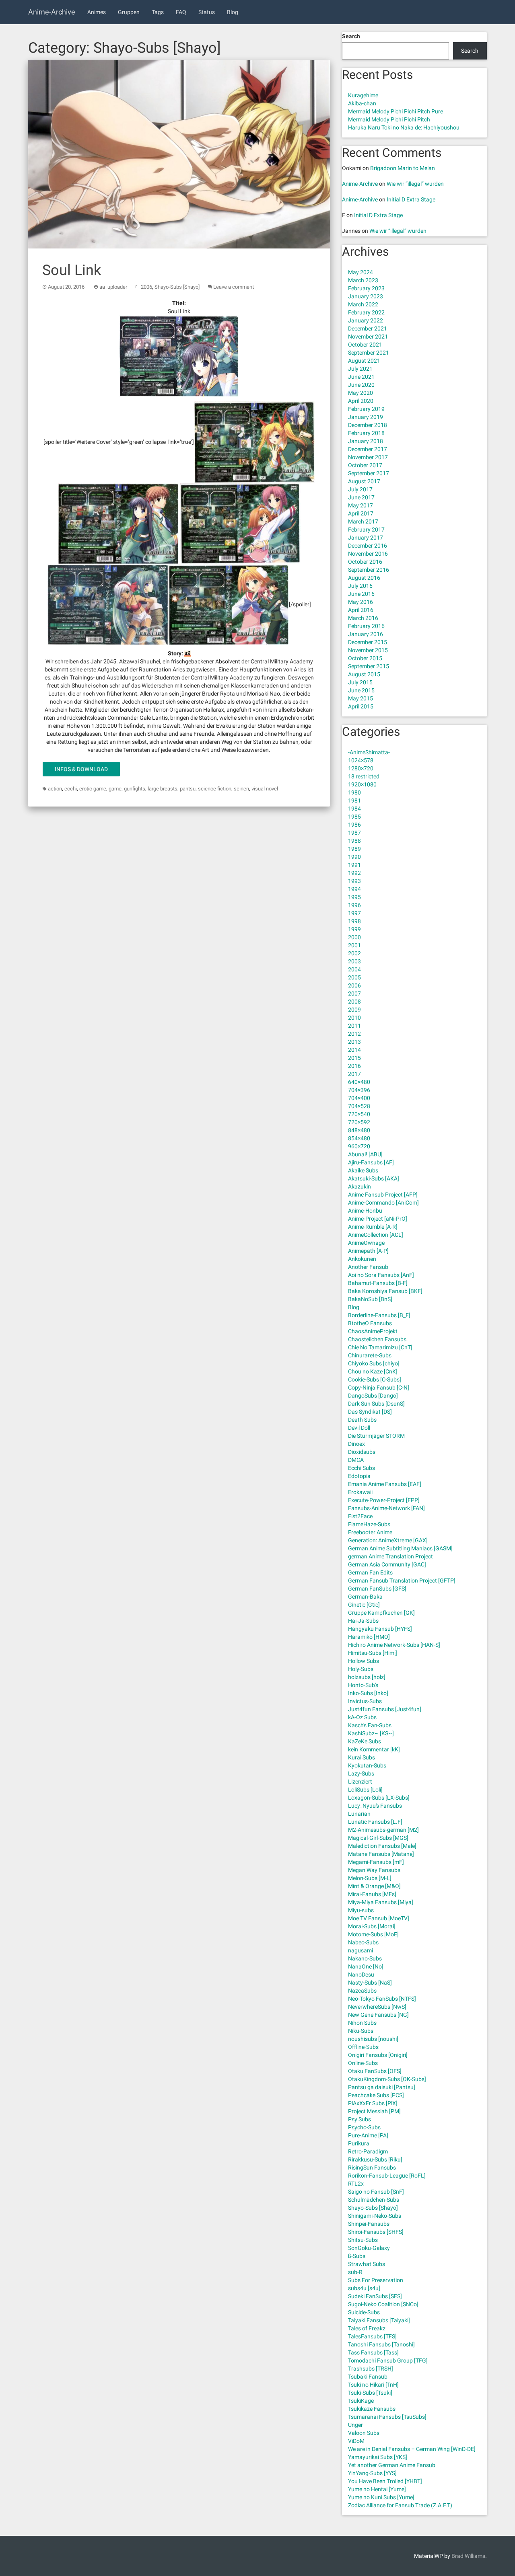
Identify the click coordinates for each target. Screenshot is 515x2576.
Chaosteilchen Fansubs (377, 1339)
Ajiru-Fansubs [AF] (371, 1162)
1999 (354, 929)
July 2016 (360, 586)
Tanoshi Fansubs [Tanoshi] (381, 2344)
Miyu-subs (361, 1910)
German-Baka (365, 1597)
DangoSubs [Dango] (373, 1396)
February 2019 (366, 409)
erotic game (93, 789)
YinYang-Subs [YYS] (372, 2473)
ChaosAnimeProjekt (373, 1331)
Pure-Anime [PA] (368, 2135)
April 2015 (361, 706)
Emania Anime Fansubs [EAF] (385, 1484)
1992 (354, 873)
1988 (354, 841)
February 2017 (366, 530)
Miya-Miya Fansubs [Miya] (381, 1902)
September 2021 (369, 353)
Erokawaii (360, 1492)
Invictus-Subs (365, 1701)
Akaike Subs (363, 1170)
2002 (354, 953)
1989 (354, 849)
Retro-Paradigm (368, 2151)
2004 (354, 969)
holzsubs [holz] (367, 1677)
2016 (354, 1066)
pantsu (188, 789)
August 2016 (364, 578)
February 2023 (366, 288)
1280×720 (361, 768)
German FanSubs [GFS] (377, 1589)
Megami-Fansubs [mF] (376, 1862)
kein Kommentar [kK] (374, 1749)
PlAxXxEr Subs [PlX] (373, 2103)
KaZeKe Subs (365, 1741)
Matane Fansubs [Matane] (381, 1854)
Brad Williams (468, 2556)
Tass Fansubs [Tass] (373, 2352)
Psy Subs (359, 2119)
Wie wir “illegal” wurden (415, 184)
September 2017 (369, 473)
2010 (354, 1018)
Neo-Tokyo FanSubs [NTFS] (382, 1999)
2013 (354, 1042)
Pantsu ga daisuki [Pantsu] (382, 2087)
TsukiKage (361, 2401)
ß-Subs (357, 2256)
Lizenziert (360, 1782)
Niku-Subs (361, 2031)
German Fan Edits (370, 1572)
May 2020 (360, 393)
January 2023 (366, 296)
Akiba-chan (362, 103)
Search (351, 36)
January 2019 (366, 417)
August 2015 (364, 674)
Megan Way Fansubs (374, 1870)
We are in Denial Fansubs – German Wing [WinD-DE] (412, 2449)
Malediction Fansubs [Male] (382, 1846)
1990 (354, 857)
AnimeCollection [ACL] (376, 1235)
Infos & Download (81, 769)
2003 (354, 961)
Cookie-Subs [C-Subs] (375, 1379)
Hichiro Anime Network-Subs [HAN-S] (394, 1645)
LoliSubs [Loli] (365, 1790)
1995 (354, 897)
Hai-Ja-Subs (363, 1621)
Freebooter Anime (370, 1532)
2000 (354, 937)
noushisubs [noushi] (373, 2039)
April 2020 (361, 401)
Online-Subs (363, 2063)
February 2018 (366, 433)
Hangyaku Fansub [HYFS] (380, 1629)
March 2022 (363, 304)
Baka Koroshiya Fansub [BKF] (385, 1291)
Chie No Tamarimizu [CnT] (380, 1347)
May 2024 (360, 272)
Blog (233, 12)
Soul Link (72, 270)
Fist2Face (360, 1516)
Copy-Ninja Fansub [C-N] (379, 1388)
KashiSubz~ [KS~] (371, 1733)
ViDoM (356, 2441)
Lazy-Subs (361, 1773)
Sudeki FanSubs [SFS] (375, 2296)
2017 (354, 1074)
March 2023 (363, 280)
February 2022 (366, 312)
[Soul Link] (179, 155)
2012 (354, 1034)
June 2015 (361, 690)
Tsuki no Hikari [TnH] (373, 2385)
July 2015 (360, 682)
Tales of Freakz (367, 2328)
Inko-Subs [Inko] (368, 1693)
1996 (354, 905)
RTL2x (356, 2184)
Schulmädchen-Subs (374, 2200)
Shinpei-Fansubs (369, 2224)
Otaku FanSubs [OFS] (375, 2071)
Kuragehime (363, 95)
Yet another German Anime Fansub (392, 2465)
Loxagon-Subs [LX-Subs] (379, 1798)
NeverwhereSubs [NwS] (377, 2007)
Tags (158, 12)
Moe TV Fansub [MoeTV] (379, 1918)
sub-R (355, 2272)
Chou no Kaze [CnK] (373, 1371)
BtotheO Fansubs (370, 1323)
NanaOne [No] (366, 1966)
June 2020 (361, 385)
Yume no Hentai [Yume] (377, 2489)
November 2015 (368, 650)
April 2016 (361, 610)
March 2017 (363, 521)
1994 (354, 889)
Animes (97, 12)
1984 (354, 809)
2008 (354, 1002)
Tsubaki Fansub (368, 2377)
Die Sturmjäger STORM (376, 1436)
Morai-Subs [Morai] (372, 1926)
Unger (355, 2425)
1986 (354, 825)
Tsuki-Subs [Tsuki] (370, 2393)
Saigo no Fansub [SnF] (376, 2192)
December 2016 (368, 546)
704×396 (359, 1090)
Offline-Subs (363, 2047)
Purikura (359, 2143)
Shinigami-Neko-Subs (375, 2216)
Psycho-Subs (364, 2127)
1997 (354, 913)
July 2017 (360, 489)
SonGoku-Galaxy (369, 2248)
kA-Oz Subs (362, 1717)
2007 (354, 993)
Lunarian (359, 1814)
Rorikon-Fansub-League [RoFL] (387, 2176)
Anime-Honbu (365, 1211)
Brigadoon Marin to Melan (403, 168)
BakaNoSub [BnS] (370, 1299)
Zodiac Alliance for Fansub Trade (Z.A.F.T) (400, 2505)
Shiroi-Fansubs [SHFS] (376, 2232)
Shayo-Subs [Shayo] (177, 287)
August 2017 (364, 481)
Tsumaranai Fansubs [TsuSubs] (387, 2417)
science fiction (215, 789)
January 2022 (366, 320)
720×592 (359, 1122)
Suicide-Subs (364, 2312)
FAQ (181, 12)
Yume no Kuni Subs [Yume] (381, 2497)
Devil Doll (359, 1428)
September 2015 (369, 666)
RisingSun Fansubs (372, 2168)
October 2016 (365, 562)
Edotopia (359, 1476)
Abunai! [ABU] (365, 1154)
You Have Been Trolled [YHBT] (385, 2481)
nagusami (360, 1950)
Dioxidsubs (362, 1452)
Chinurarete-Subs (370, 1355)
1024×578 (361, 760)
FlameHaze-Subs (369, 1524)
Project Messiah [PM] (374, 2111)
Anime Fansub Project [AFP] (383, 1195)
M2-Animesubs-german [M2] (383, 1830)
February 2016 (366, 626)
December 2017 (368, 449)
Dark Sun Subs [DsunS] (376, 1404)
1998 (354, 921)
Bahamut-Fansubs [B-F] (378, 1283)
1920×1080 (362, 784)
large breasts (163, 789)
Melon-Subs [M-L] (370, 1878)
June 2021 (361, 377)
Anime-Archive (52, 12)
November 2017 (368, 457)
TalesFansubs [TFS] (372, 2336)
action (55, 789)
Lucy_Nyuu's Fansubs (375, 1806)
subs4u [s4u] (364, 2288)
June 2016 (361, 594)
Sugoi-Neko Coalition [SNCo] (383, 2304)
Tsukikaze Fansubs (372, 2409)
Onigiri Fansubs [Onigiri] (378, 2055)
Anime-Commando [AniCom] (383, 1203)
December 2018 (368, 425)
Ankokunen (362, 1259)
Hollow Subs (364, 1661)
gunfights (135, 789)
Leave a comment (234, 287)
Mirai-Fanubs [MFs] (372, 1894)
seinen (241, 789)
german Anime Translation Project (390, 1556)
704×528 (359, 1106)
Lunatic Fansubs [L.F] (375, 1822)
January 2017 (366, 538)
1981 (354, 801)
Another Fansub (368, 1267)
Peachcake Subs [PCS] (376, 2095)
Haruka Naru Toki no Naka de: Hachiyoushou (404, 127)
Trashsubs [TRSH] (371, 2369)
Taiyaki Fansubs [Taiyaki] (379, 2320)
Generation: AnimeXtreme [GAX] (388, 1540)
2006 (146, 287)
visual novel (265, 789)
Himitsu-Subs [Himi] (373, 1653)
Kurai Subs (362, 1757)
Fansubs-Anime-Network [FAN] (386, 1508)
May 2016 (360, 602)
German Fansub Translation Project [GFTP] (402, 1580)
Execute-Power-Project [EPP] (384, 1500)
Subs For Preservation (376, 2280)
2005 (354, 977)
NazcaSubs (362, 1991)
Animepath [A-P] (368, 1251)
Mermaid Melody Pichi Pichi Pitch (389, 119)
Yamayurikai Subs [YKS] (378, 2457)
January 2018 (366, 441)
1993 (354, 881)
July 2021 (360, 369)
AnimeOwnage (366, 1243)
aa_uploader (113, 287)
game (115, 789)
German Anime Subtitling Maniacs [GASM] (400, 1548)
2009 (354, 1010)
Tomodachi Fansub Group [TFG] (388, 2360)
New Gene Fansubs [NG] (378, 2015)
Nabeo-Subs (363, 1942)
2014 (354, 1050)
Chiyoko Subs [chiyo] (374, 1363)
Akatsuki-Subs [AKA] (374, 1178)
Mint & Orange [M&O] (374, 1886)
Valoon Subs (364, 2433)
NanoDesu (361, 1975)
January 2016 (366, 634)
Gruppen (129, 12)
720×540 (359, 1114)
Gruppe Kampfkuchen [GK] (381, 1613)
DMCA (356, 1460)
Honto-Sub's (363, 1685)
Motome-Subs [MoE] (373, 1934)
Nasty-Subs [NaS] (370, 1983)
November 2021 (368, 337)
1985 (354, 817)
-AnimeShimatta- (369, 752)
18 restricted (364, 776)
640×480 (359, 1082)
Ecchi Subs (362, 1468)
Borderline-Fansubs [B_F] (379, 1315)
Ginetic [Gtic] (364, 1605)
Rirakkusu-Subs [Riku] (375, 2159)
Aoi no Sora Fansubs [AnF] (381, 1275)
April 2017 (361, 513)
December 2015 (368, 642)
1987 (354, 833)
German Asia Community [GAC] (387, 1564)
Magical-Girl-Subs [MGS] (378, 1838)
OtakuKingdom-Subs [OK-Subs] (387, 2079)
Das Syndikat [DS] (370, 1412)
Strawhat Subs (367, 2264)
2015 (354, 1058)
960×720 (359, 1146)
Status (207, 12)
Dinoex (356, 1444)
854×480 (359, 1138)
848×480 (359, 1130)
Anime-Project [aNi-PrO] (378, 1219)
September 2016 (369, 570)
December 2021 (368, 328)
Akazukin (359, 1186)
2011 (354, 1026)
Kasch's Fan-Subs (370, 1725)
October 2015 (365, 658)
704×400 (359, 1098)
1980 (354, 792)
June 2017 (361, 497)
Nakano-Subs (365, 1958)
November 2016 (368, 554)
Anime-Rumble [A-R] (373, 1227)
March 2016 (363, 618)
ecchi (71, 789)
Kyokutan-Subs (367, 1765)
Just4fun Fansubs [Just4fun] (385, 1709)
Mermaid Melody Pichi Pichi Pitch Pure (396, 111)
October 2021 (365, 345)
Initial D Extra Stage (411, 199)
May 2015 (360, 698)
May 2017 (360, 505)
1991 (354, 865)
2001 (354, 945)
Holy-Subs (361, 1669)
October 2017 (365, 465)
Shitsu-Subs (363, 2240)
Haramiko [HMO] (369, 1637)
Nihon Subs (362, 2023)
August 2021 (364, 361)
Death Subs (362, 1420)
